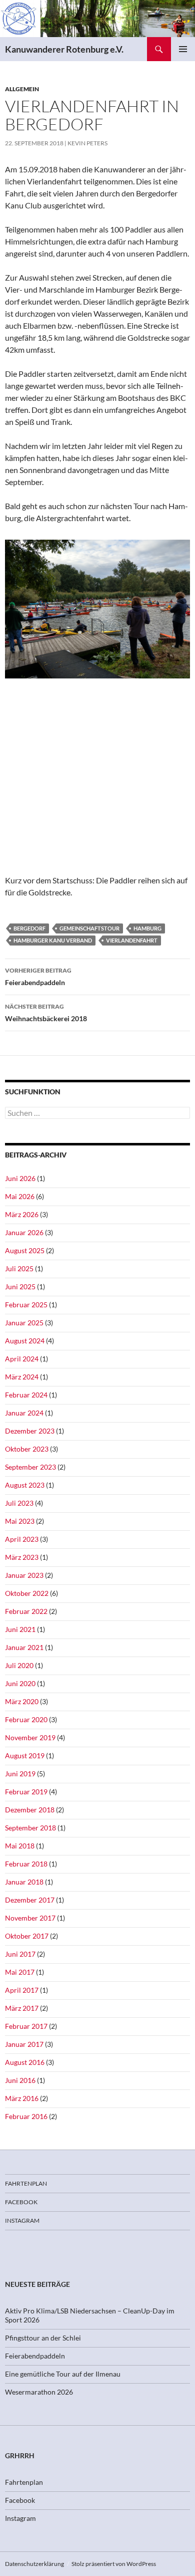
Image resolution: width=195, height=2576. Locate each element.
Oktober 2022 (27, 1593)
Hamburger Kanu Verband (53, 940)
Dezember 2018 (30, 1810)
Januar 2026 (24, 1232)
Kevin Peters (87, 143)
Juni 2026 (20, 1178)
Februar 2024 (26, 1395)
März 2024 (22, 1377)
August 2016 (25, 2062)
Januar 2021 (24, 1647)
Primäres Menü (183, 49)
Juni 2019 (20, 1774)
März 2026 (22, 1214)
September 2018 (30, 1828)
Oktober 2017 (27, 1936)
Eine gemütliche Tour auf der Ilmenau (63, 2374)
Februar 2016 (26, 2116)
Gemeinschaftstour (89, 928)
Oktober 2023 (27, 1449)
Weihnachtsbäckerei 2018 (46, 1013)
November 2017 (30, 1918)
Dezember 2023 (30, 1431)
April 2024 (22, 1359)
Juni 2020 (20, 1683)
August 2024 (25, 1341)
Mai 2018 (20, 1846)
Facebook (21, 2202)
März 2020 (22, 1701)
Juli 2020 (19, 1665)
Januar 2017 (24, 2044)
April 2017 (22, 1990)
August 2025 (25, 1250)
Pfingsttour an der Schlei (43, 2338)
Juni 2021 (20, 1629)
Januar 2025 (24, 1323)
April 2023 (22, 1539)
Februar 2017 (26, 2026)
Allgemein (22, 89)
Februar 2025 (26, 1305)
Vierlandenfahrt (132, 940)
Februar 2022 (26, 1611)
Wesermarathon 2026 (39, 2392)
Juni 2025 (20, 1286)
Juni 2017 (20, 1954)
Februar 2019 (26, 1792)
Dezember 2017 (30, 1900)
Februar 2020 (26, 1719)
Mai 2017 (20, 1972)
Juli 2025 (19, 1268)
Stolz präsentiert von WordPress (114, 2564)
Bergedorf (29, 928)
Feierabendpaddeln (38, 977)
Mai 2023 (20, 1521)
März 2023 (22, 1557)
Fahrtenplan (26, 2183)
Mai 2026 (20, 1196)
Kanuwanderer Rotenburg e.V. (64, 49)
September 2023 (30, 1467)
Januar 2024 (24, 1413)
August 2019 (25, 1755)
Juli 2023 (19, 1503)
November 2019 (30, 1737)
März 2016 (22, 2098)
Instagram (22, 2220)
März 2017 (22, 2008)
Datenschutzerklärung (34, 2564)
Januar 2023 (24, 1575)
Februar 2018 (26, 1864)
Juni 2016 (20, 2080)
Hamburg (147, 928)
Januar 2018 (24, 1882)
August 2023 (25, 1485)
